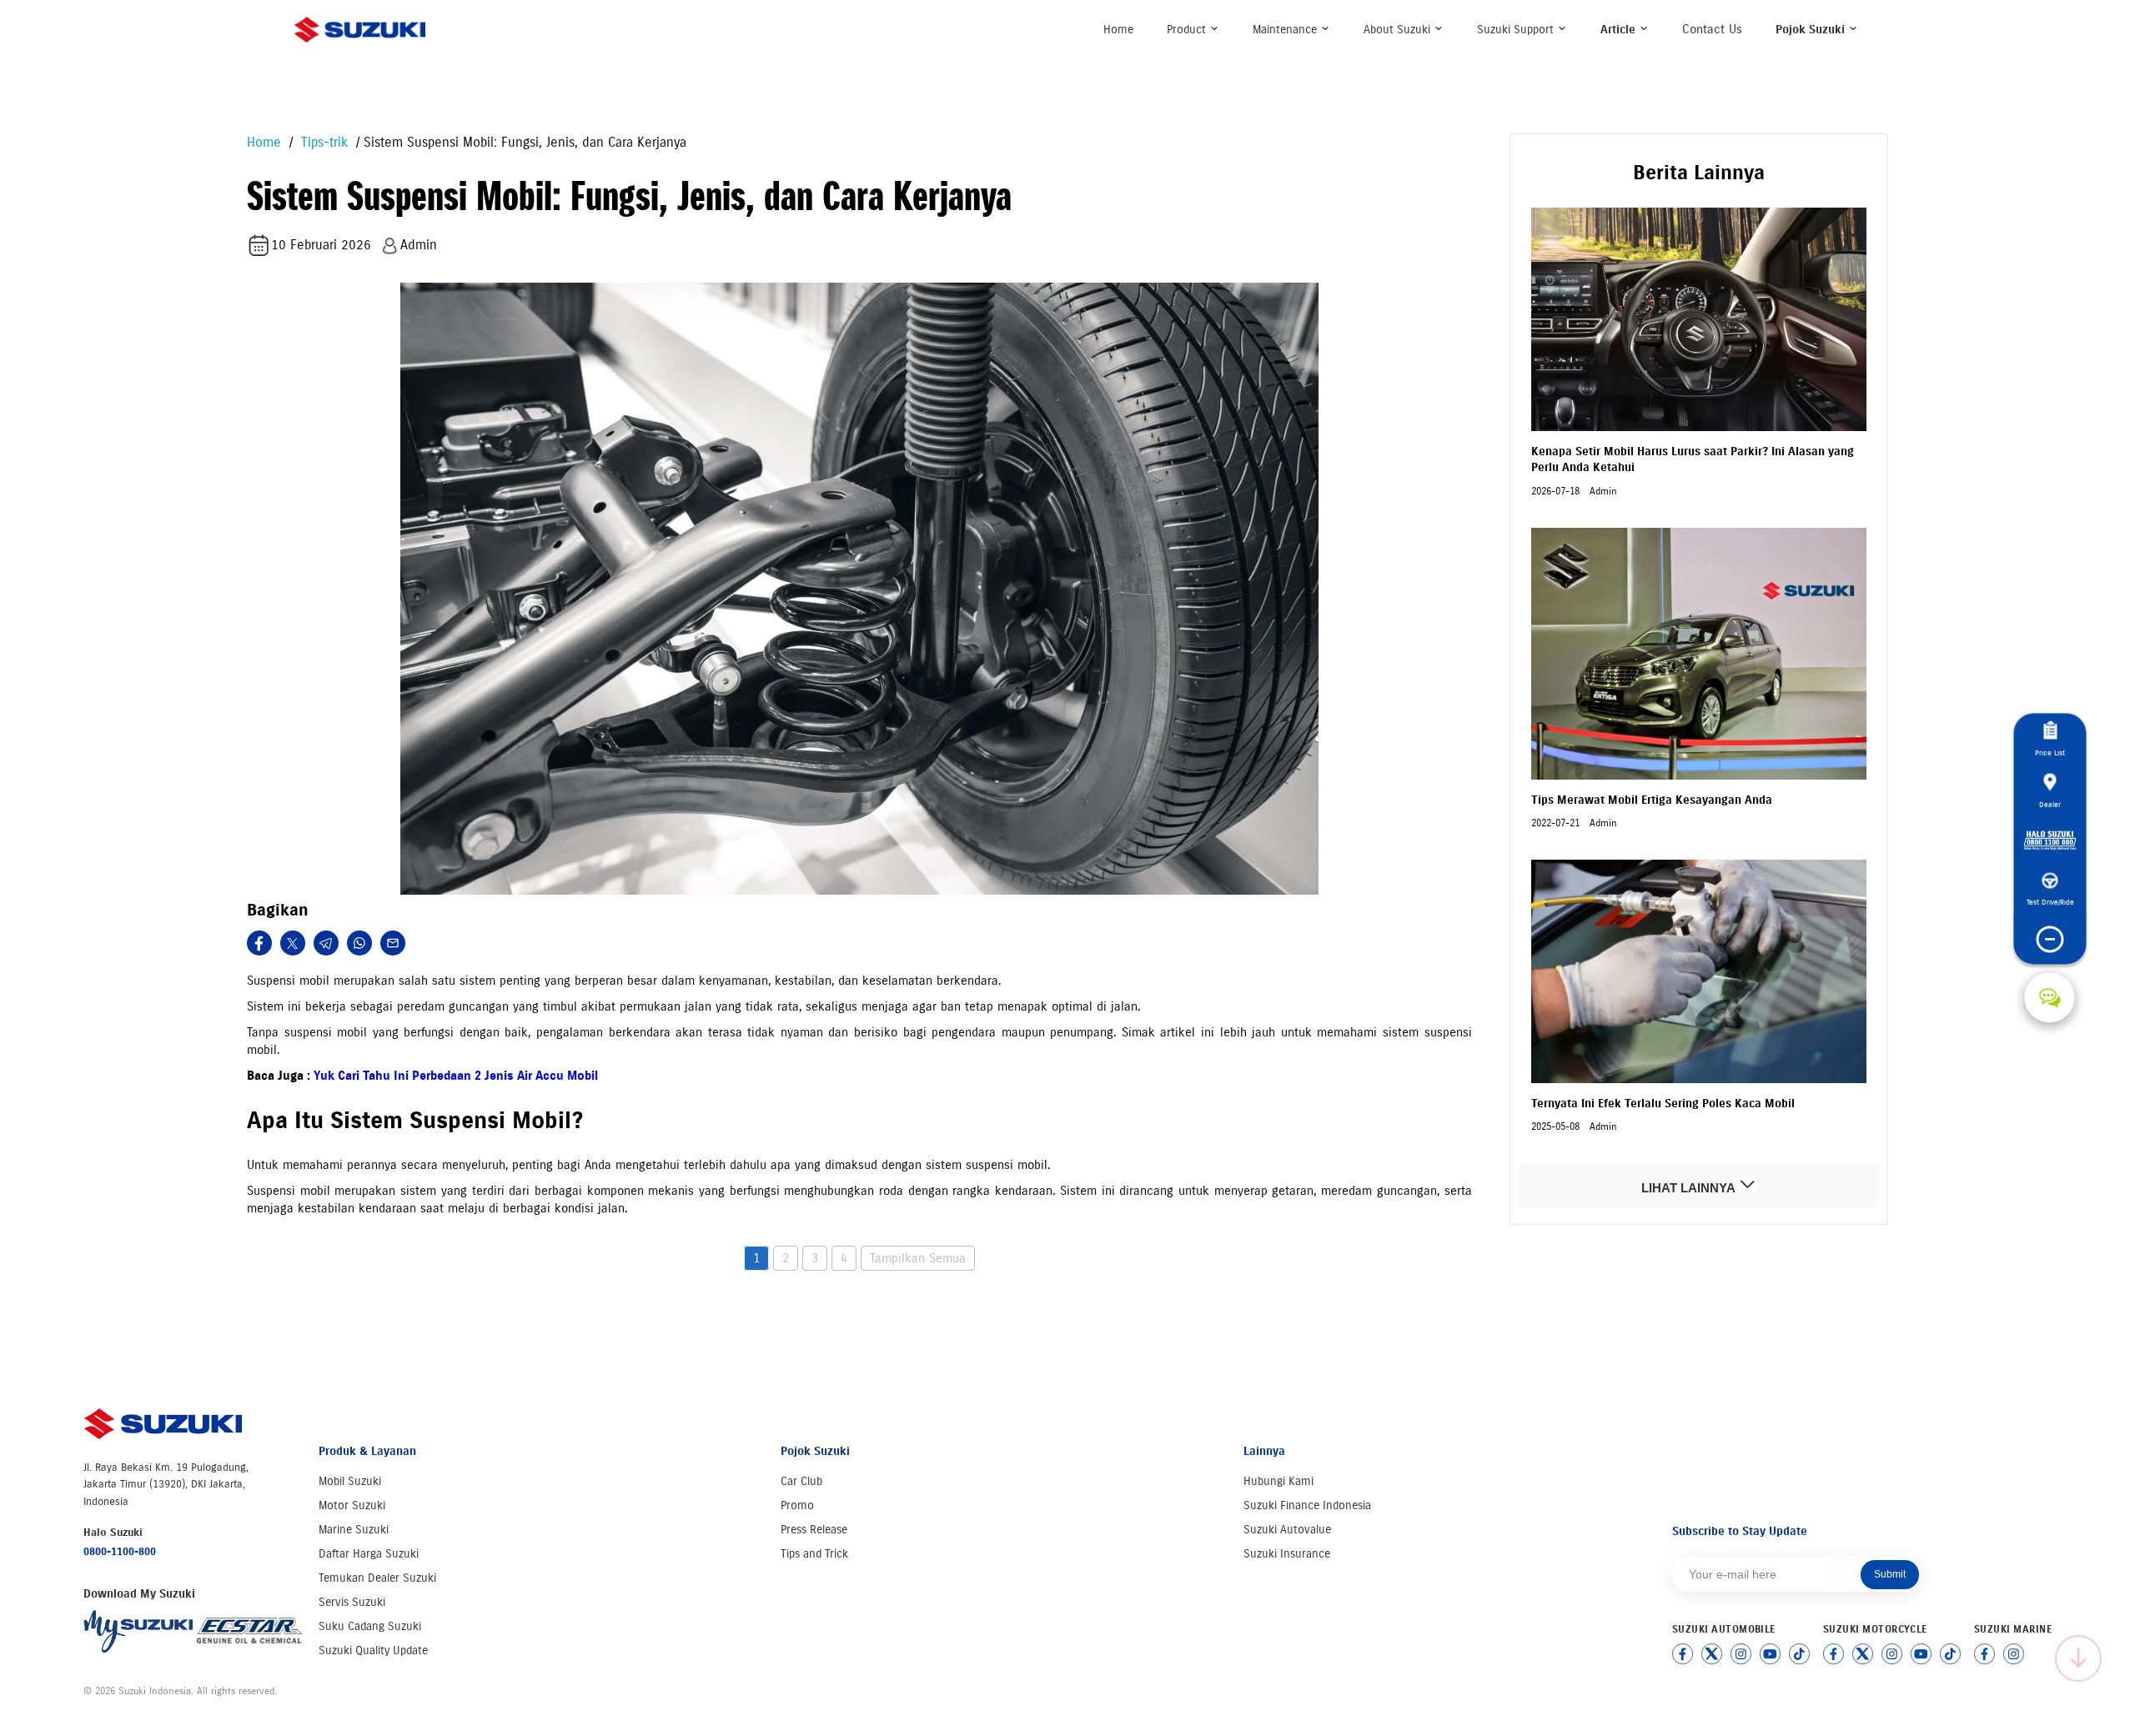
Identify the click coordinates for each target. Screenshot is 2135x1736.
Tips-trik (322, 142)
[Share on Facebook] (259, 943)
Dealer (2050, 803)
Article (1620, 30)
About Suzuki (1399, 30)
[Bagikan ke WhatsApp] (359, 943)
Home (1118, 30)
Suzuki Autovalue (1287, 1530)
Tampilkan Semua (918, 1258)
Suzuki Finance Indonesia (1307, 1505)
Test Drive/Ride (2050, 902)
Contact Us (1712, 29)
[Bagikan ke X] (293, 943)
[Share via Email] (393, 943)
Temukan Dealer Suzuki (377, 1578)
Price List (2050, 753)
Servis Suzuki (352, 1602)
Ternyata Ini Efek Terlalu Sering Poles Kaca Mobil (1663, 1104)
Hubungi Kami (1278, 1481)
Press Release (814, 1530)
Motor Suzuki (352, 1505)
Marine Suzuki (354, 1530)
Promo (797, 1505)
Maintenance (1286, 30)
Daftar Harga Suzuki (369, 1554)
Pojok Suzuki (1812, 30)
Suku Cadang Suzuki (370, 1626)
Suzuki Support (1517, 30)
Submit (1890, 1574)
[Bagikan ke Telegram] (326, 943)
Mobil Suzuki (350, 1481)
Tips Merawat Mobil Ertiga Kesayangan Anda (1652, 800)
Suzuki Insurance (1287, 1554)
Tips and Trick (814, 1554)
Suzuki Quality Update (373, 1651)
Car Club (801, 1481)
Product (1188, 30)
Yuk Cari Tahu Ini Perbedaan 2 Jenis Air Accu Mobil (456, 1076)
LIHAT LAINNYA (1690, 1188)
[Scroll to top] (2078, 1658)
